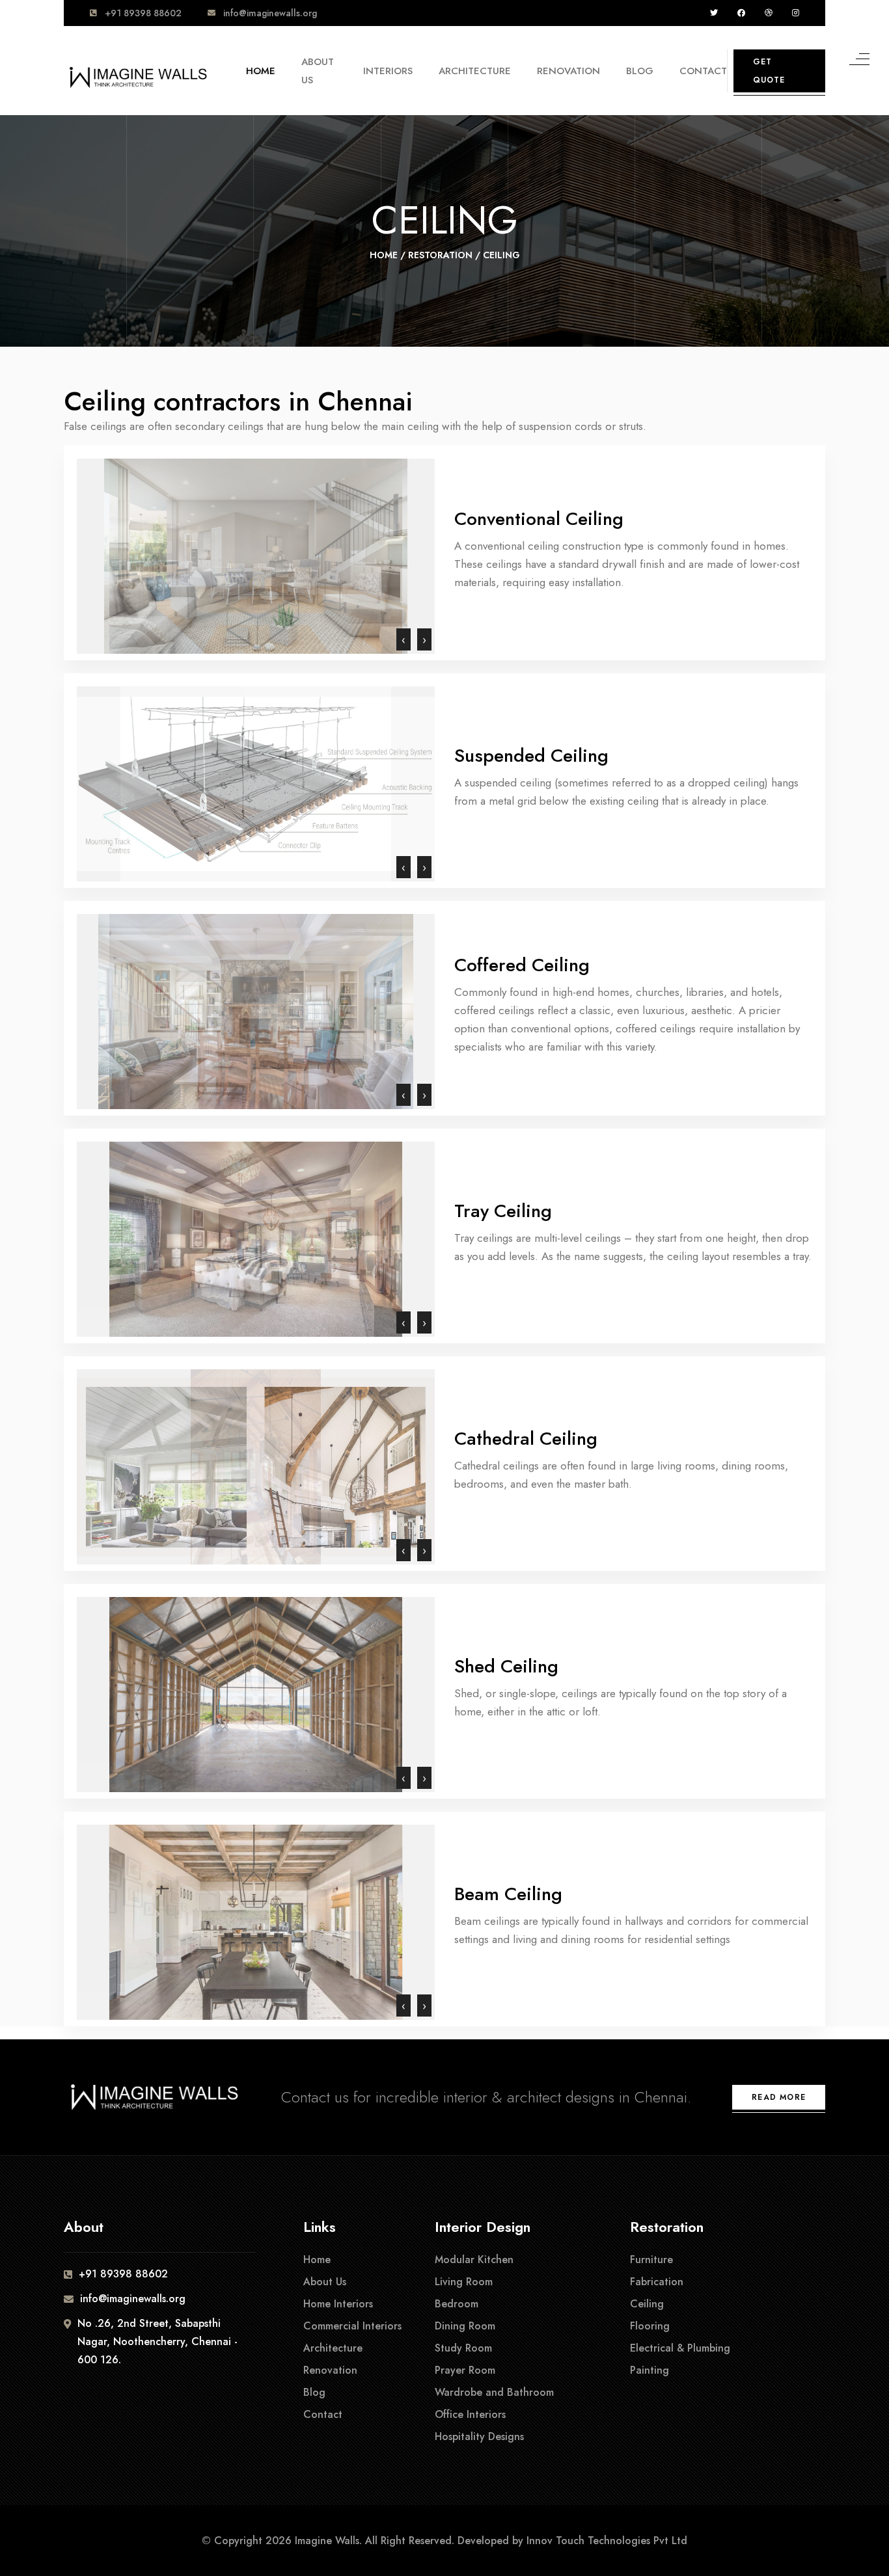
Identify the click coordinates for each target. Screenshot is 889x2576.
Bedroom (457, 2304)
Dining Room (465, 2326)
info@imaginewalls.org (270, 13)
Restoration (440, 255)
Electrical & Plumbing (680, 2348)
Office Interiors (470, 2414)
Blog (640, 71)
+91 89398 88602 (143, 13)
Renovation (568, 71)
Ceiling (647, 2304)
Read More (779, 2097)
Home (261, 71)
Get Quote (769, 71)
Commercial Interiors (352, 2326)
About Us (318, 71)
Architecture (475, 71)
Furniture (651, 2260)
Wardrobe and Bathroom (494, 2392)
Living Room (464, 2282)
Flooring (650, 2326)
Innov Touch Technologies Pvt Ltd (607, 2541)
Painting (650, 2370)
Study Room (463, 2348)
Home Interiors (338, 2304)
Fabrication (657, 2282)
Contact (703, 71)
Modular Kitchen (474, 2260)
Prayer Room (465, 2370)
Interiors (388, 71)
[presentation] (403, 639)
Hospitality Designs (479, 2436)
